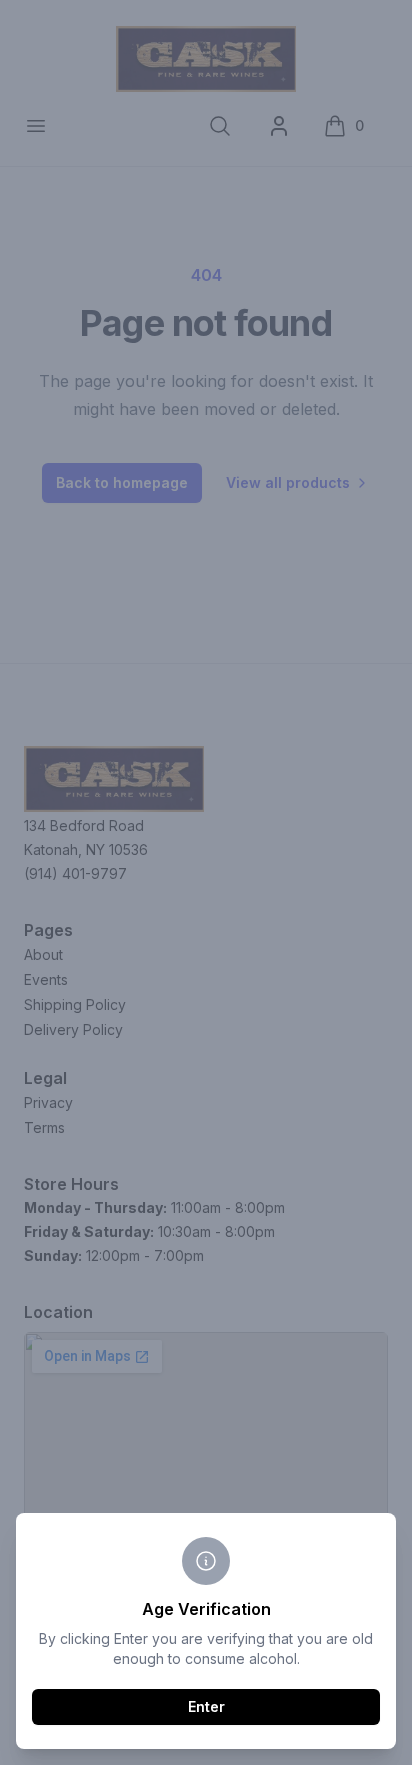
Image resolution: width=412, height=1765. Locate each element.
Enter (206, 1706)
